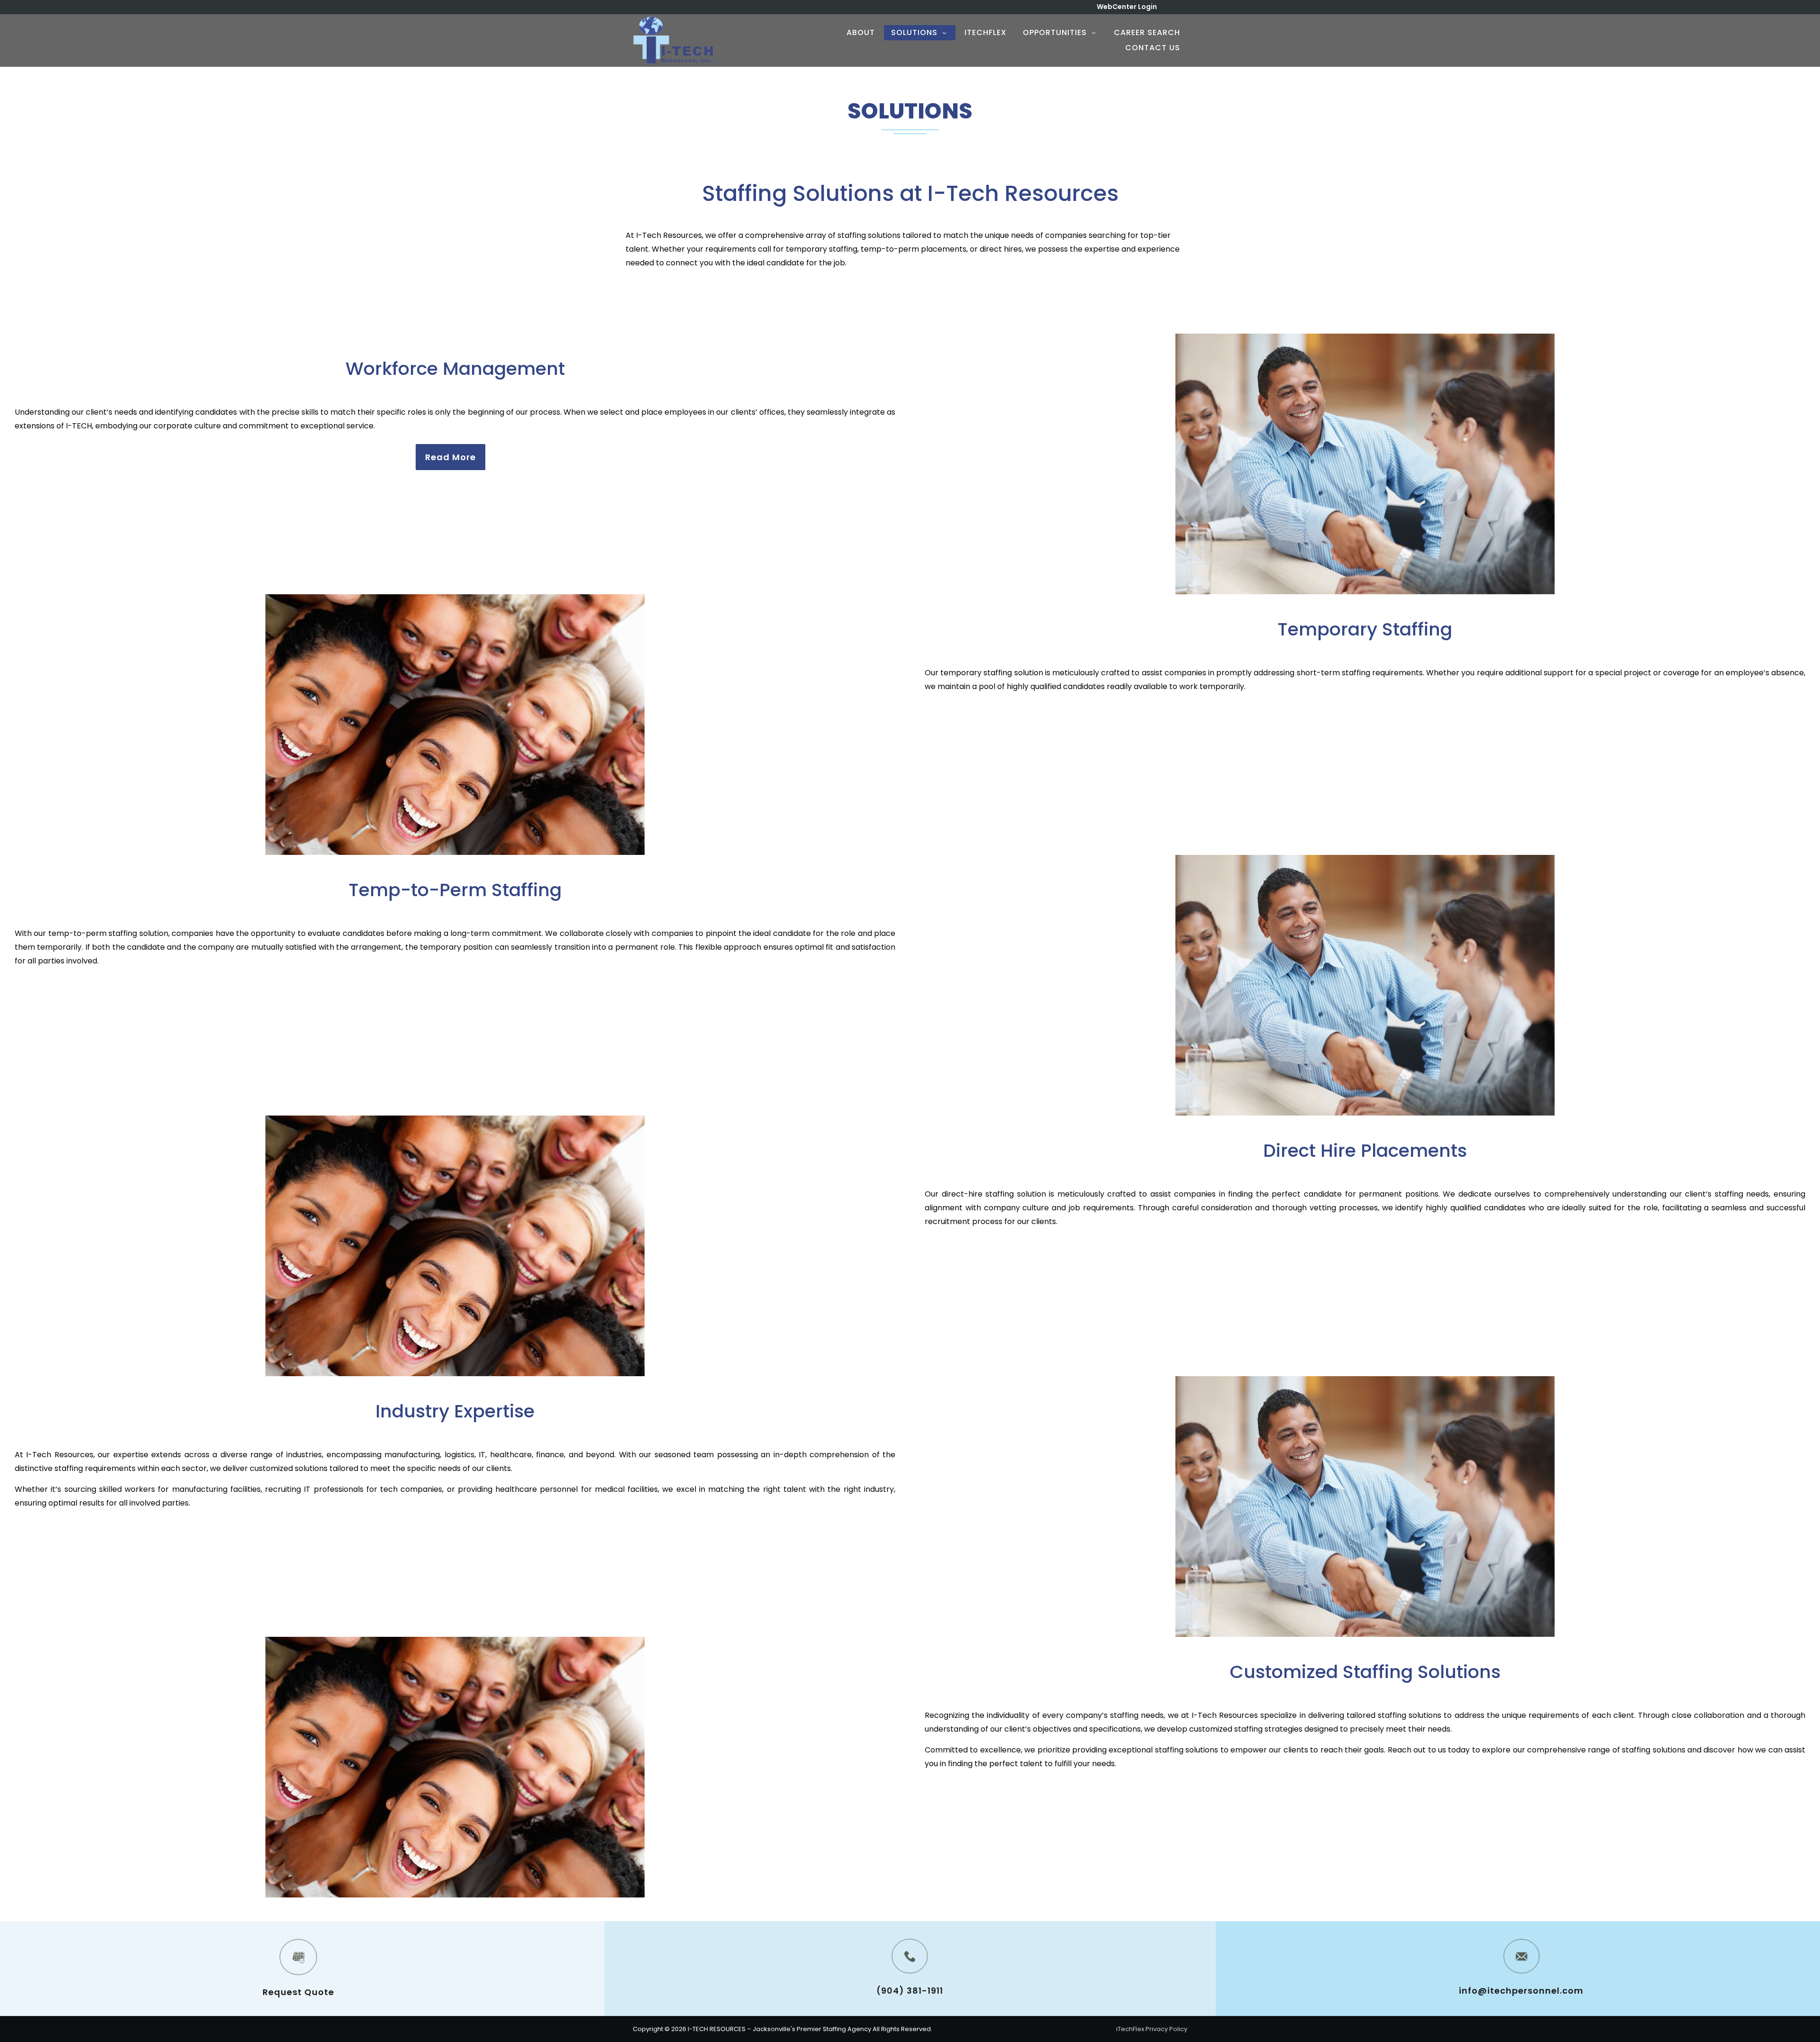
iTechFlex (986, 32)
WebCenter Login (1127, 7)
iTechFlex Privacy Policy (1152, 2029)
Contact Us (1153, 48)
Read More (450, 457)
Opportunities (1055, 32)
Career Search (1147, 32)
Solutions (914, 32)
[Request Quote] (299, 1957)
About (861, 32)
